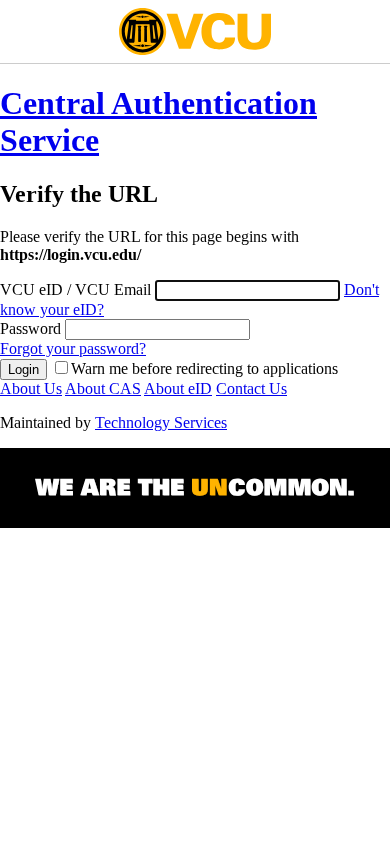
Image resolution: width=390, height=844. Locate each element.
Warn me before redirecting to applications (204, 368)
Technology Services (161, 422)
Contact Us (251, 388)
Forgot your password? (73, 348)
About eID (178, 388)
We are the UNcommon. (195, 488)
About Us (31, 388)
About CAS (103, 388)
